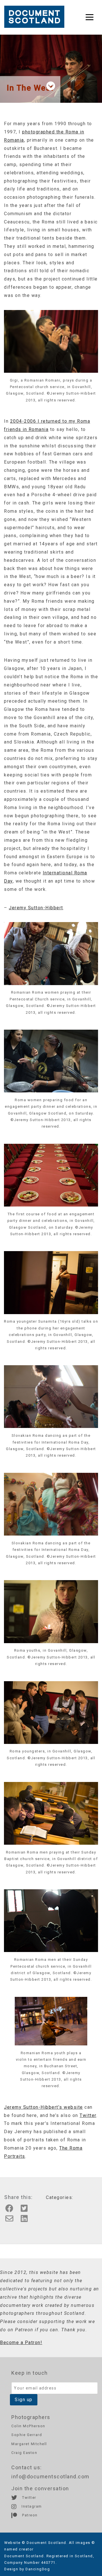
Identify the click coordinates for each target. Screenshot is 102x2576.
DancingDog (38, 2569)
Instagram (31, 2506)
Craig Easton (24, 2453)
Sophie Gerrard (27, 2435)
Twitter (88, 2115)
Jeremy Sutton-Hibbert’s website (43, 2107)
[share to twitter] (26, 2210)
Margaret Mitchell (29, 2444)
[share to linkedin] (26, 2220)
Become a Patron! (21, 2343)
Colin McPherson (28, 2426)
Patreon (29, 2515)
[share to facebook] (11, 2210)
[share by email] (11, 2220)
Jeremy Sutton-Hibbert (36, 908)
